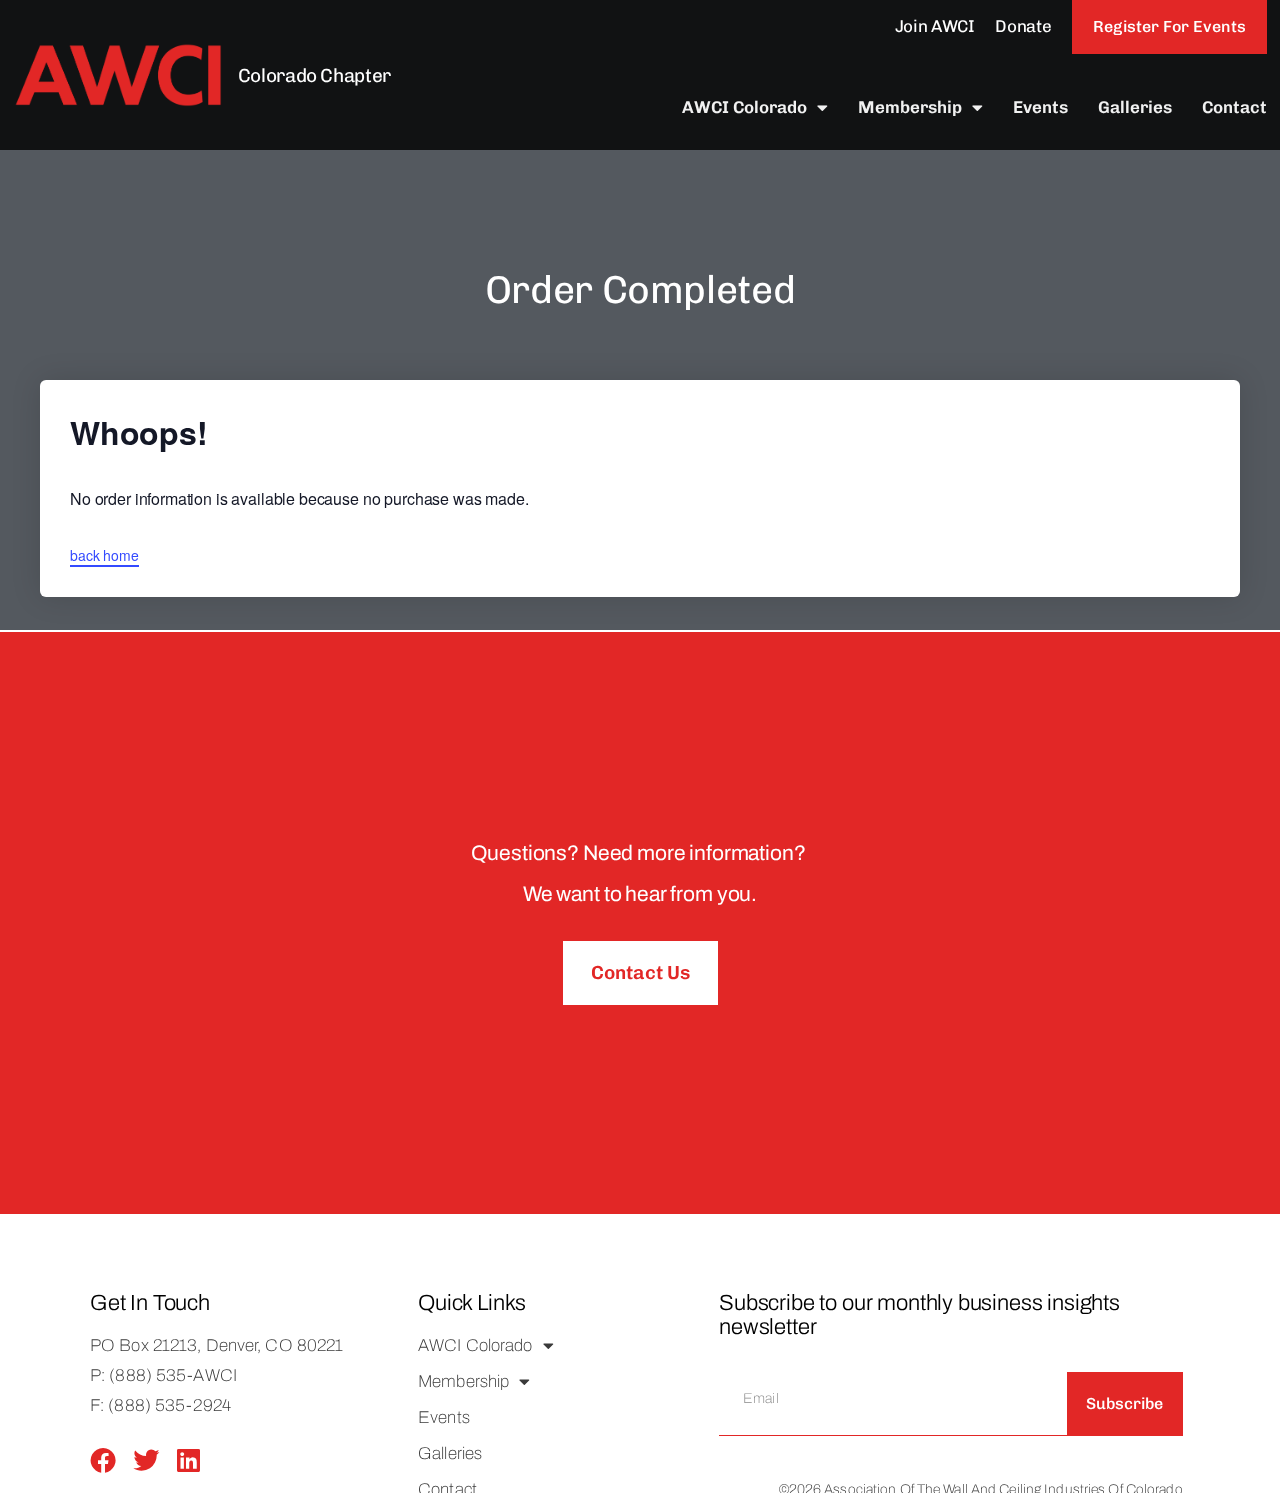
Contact (1234, 107)
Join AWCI (935, 26)
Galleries (1135, 107)
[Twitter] (146, 1460)
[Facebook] (103, 1460)
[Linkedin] (189, 1460)
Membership (910, 107)
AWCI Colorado (744, 107)
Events (1040, 107)
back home (104, 555)
